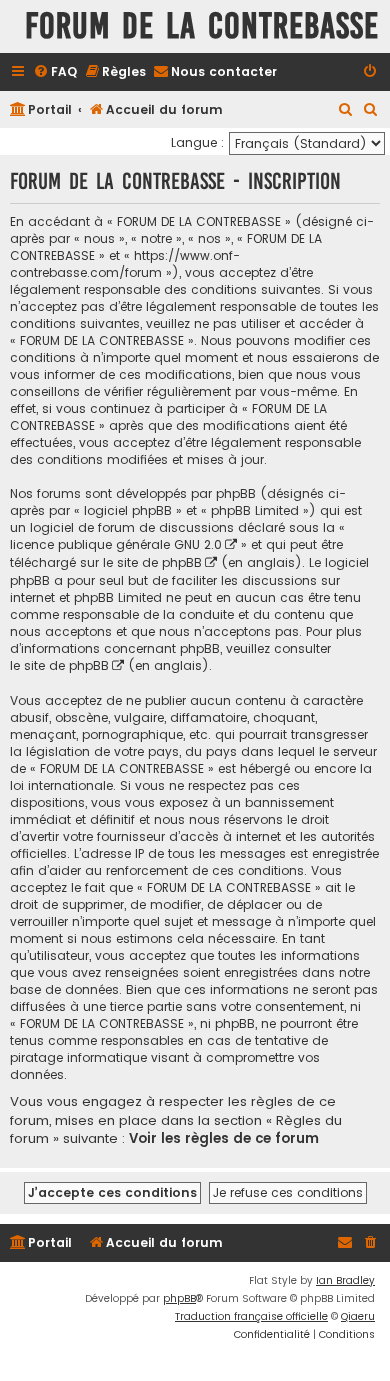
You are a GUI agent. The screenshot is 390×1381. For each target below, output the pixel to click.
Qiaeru (358, 1316)
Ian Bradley (345, 1280)
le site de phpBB (152, 562)
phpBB (179, 1298)
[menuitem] (55, 72)
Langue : (197, 142)
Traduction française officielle (251, 1316)
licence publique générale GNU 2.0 (116, 544)
